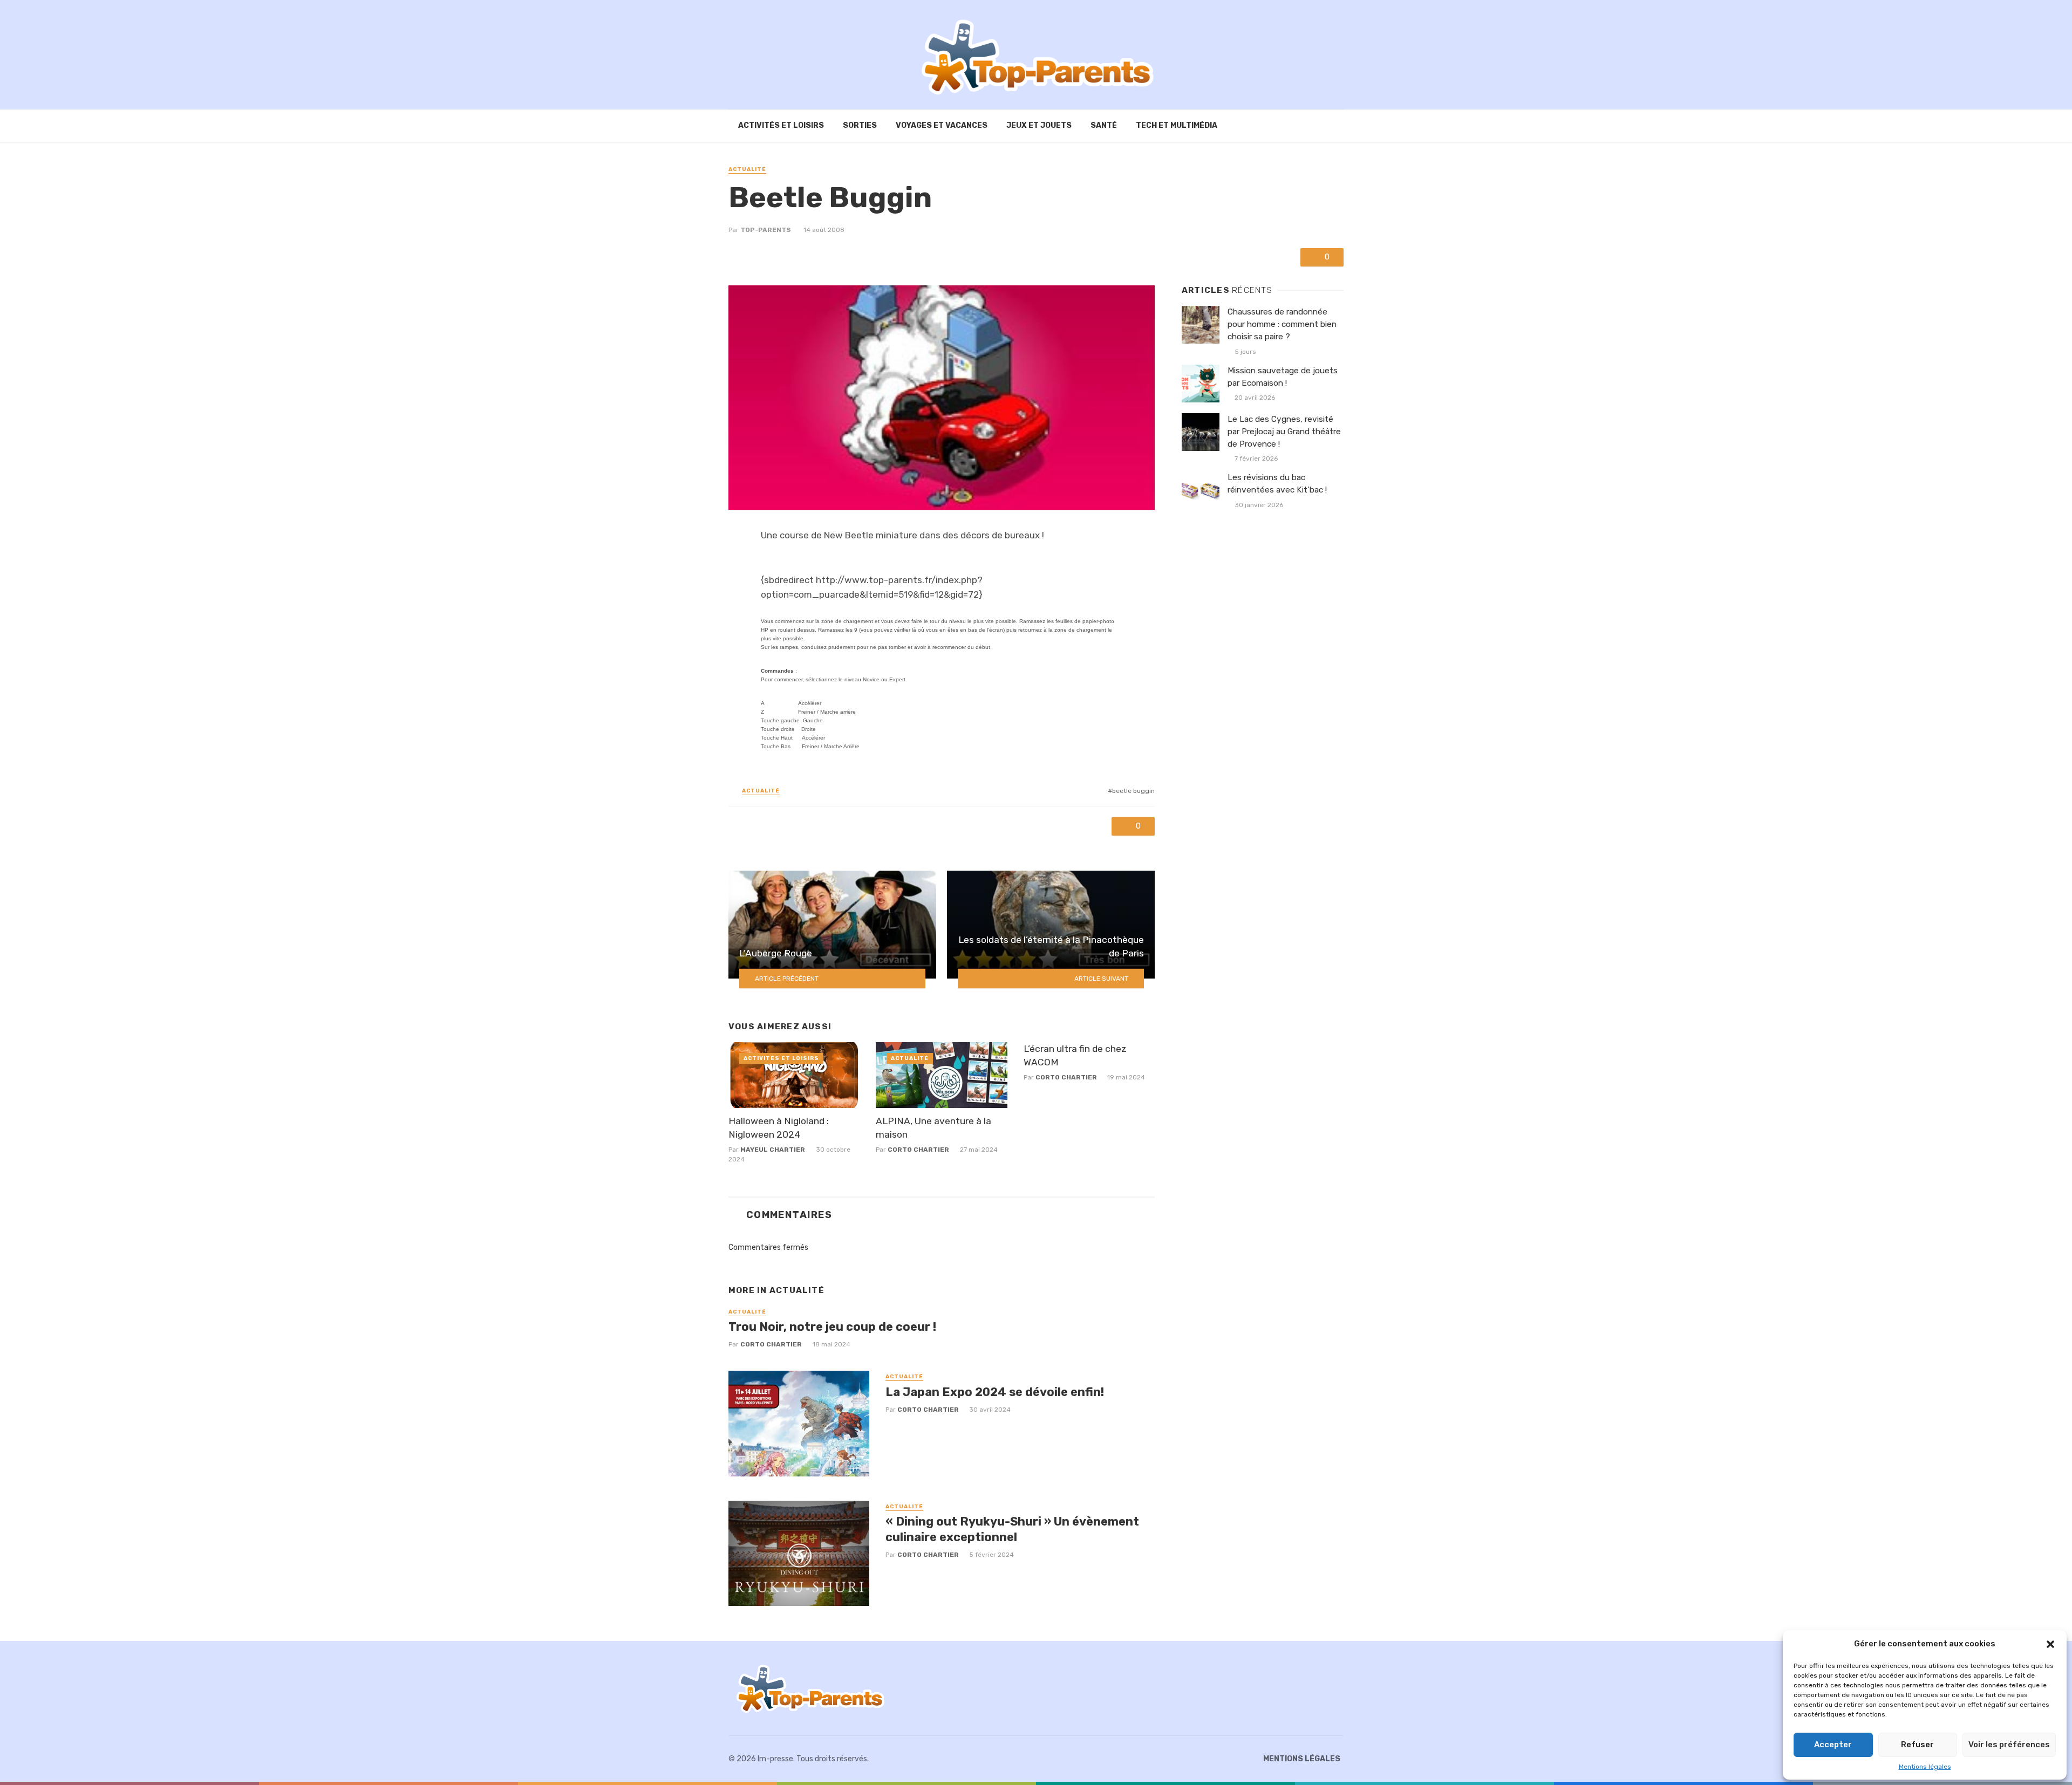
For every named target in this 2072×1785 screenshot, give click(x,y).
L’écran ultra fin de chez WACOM (1075, 1055)
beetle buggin (1133, 791)
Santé (1104, 125)
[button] (2050, 1644)
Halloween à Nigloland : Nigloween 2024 (779, 1128)
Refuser (1917, 1745)
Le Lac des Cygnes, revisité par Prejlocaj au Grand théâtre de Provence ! (1284, 432)
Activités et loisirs (781, 125)
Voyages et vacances (942, 125)
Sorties (860, 125)
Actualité (747, 169)
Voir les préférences (2009, 1745)
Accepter (1833, 1745)
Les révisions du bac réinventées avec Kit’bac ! (1277, 484)
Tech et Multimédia (1177, 125)
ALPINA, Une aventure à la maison (933, 1128)
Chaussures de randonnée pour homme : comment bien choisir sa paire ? (1282, 324)
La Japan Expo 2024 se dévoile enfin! (995, 1392)
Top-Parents (766, 230)
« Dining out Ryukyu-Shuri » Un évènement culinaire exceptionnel (1012, 1529)
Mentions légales (1925, 1767)
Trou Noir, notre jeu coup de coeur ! (832, 1327)
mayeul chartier (773, 1150)
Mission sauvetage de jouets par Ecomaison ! (1283, 377)
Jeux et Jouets (1039, 125)
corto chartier (918, 1150)
